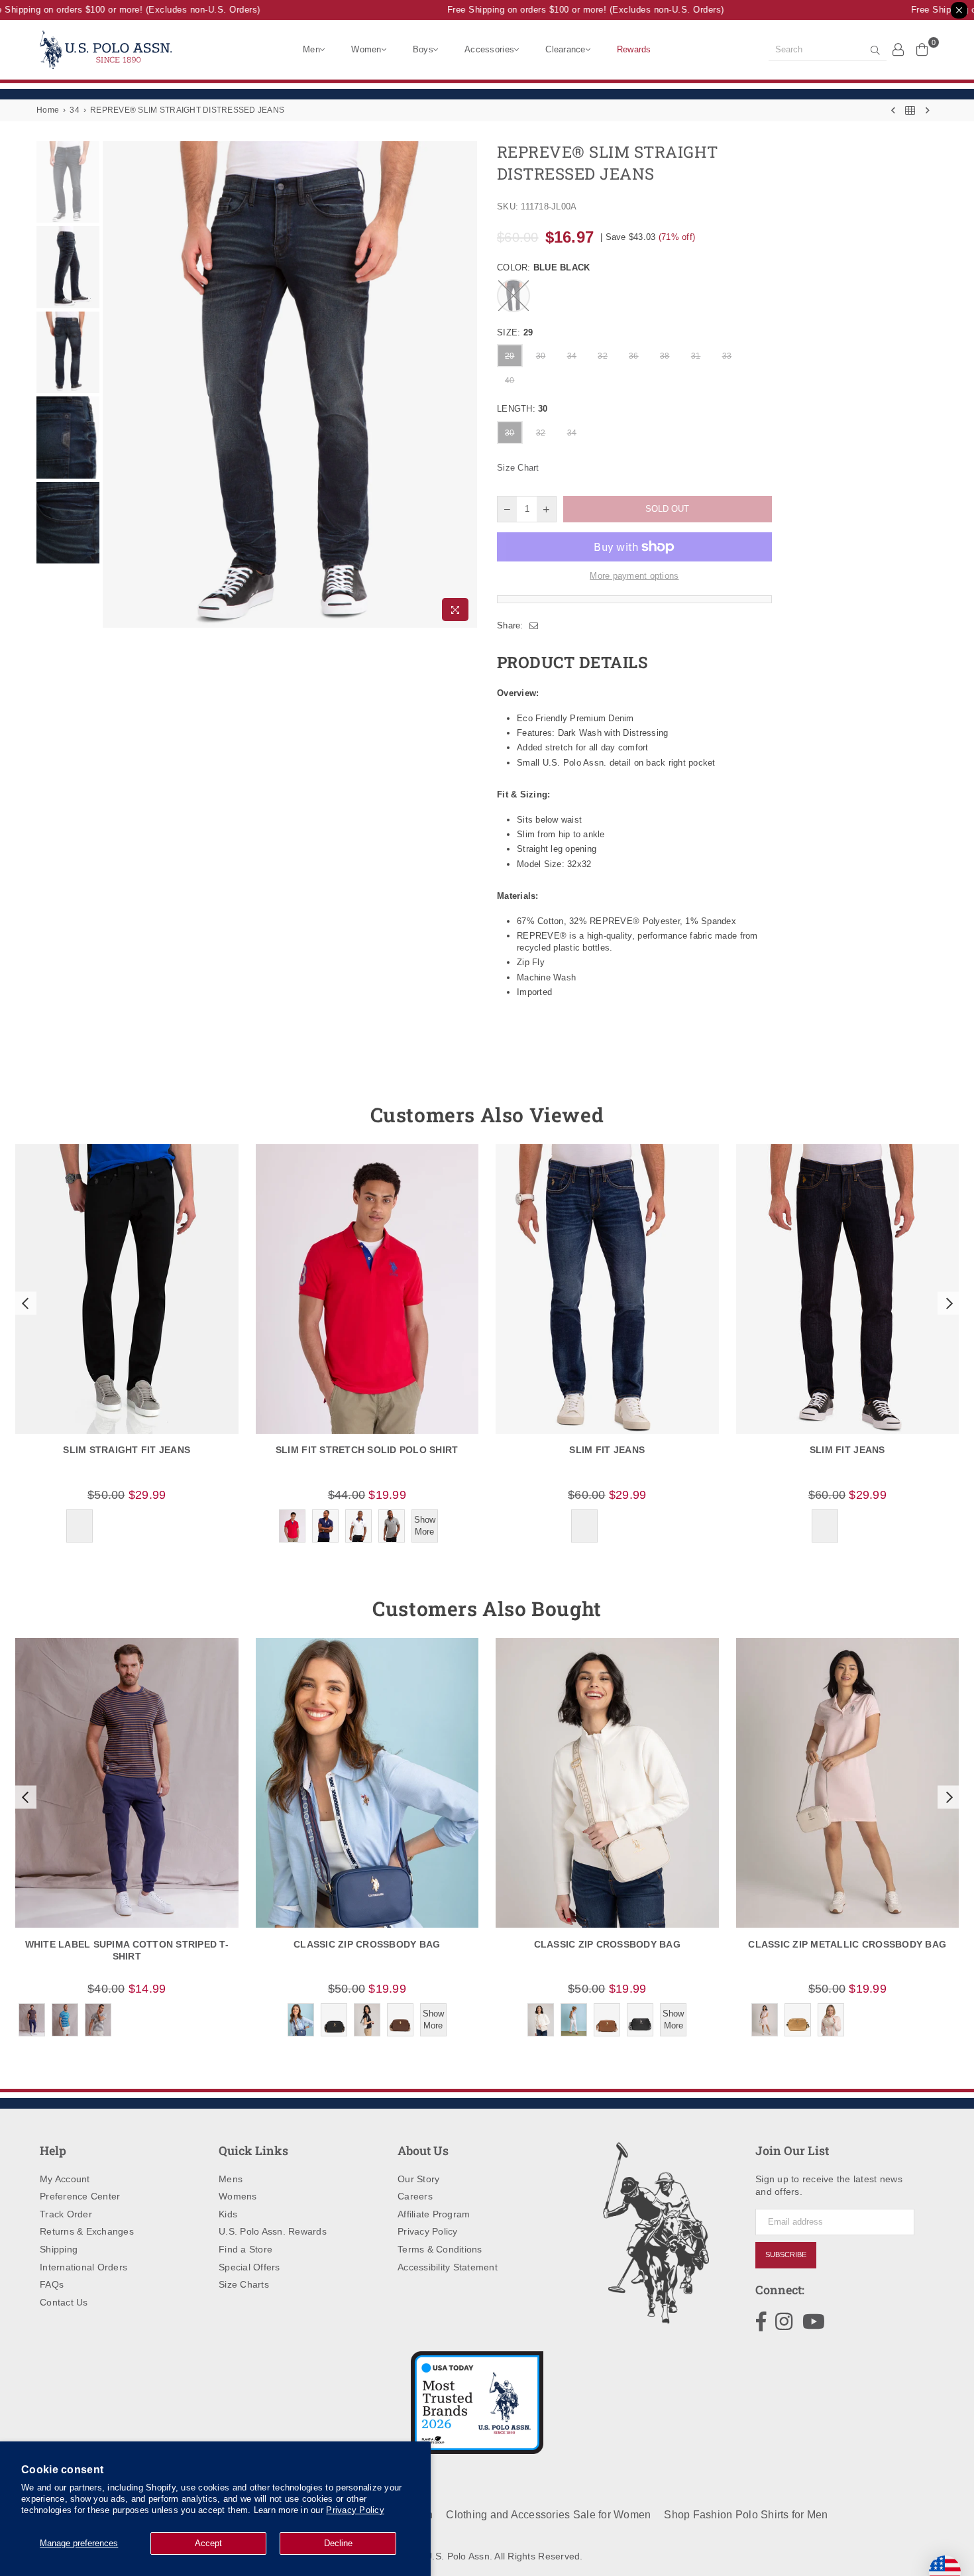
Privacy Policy (355, 2510)
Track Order (66, 2214)
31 (696, 356)
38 (665, 356)
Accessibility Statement (448, 2267)
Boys (423, 49)
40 (510, 381)
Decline (338, 2543)
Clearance (565, 49)
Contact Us (64, 2302)
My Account (65, 2179)
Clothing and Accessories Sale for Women (548, 2515)
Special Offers (249, 2267)
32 (603, 356)
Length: (522, 409)
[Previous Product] (893, 110)
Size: (515, 332)
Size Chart (518, 468)
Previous (114, 385)
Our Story (418, 2179)
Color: (543, 267)
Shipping (59, 2249)
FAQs (52, 2284)
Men (311, 49)
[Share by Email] (534, 626)
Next (465, 385)
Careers (415, 2196)
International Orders (83, 2267)
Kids (228, 2214)
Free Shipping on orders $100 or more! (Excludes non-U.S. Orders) (567, 10)
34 (75, 110)
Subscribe (786, 2254)
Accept (208, 2543)
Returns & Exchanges (87, 2231)
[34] (910, 110)
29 (510, 356)
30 (541, 356)
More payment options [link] (634, 576)
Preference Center (80, 2196)
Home (48, 110)
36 (634, 356)
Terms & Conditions (440, 2249)
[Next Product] (928, 110)
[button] (24, 1303)
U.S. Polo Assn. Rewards (273, 2231)
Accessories (489, 49)
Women (366, 49)
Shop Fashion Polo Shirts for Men (746, 2515)
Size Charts (244, 2284)
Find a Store (245, 2249)
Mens (231, 2179)
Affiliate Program (434, 2214)
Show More (425, 1526)
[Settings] (898, 49)
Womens (238, 2196)
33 (727, 356)
